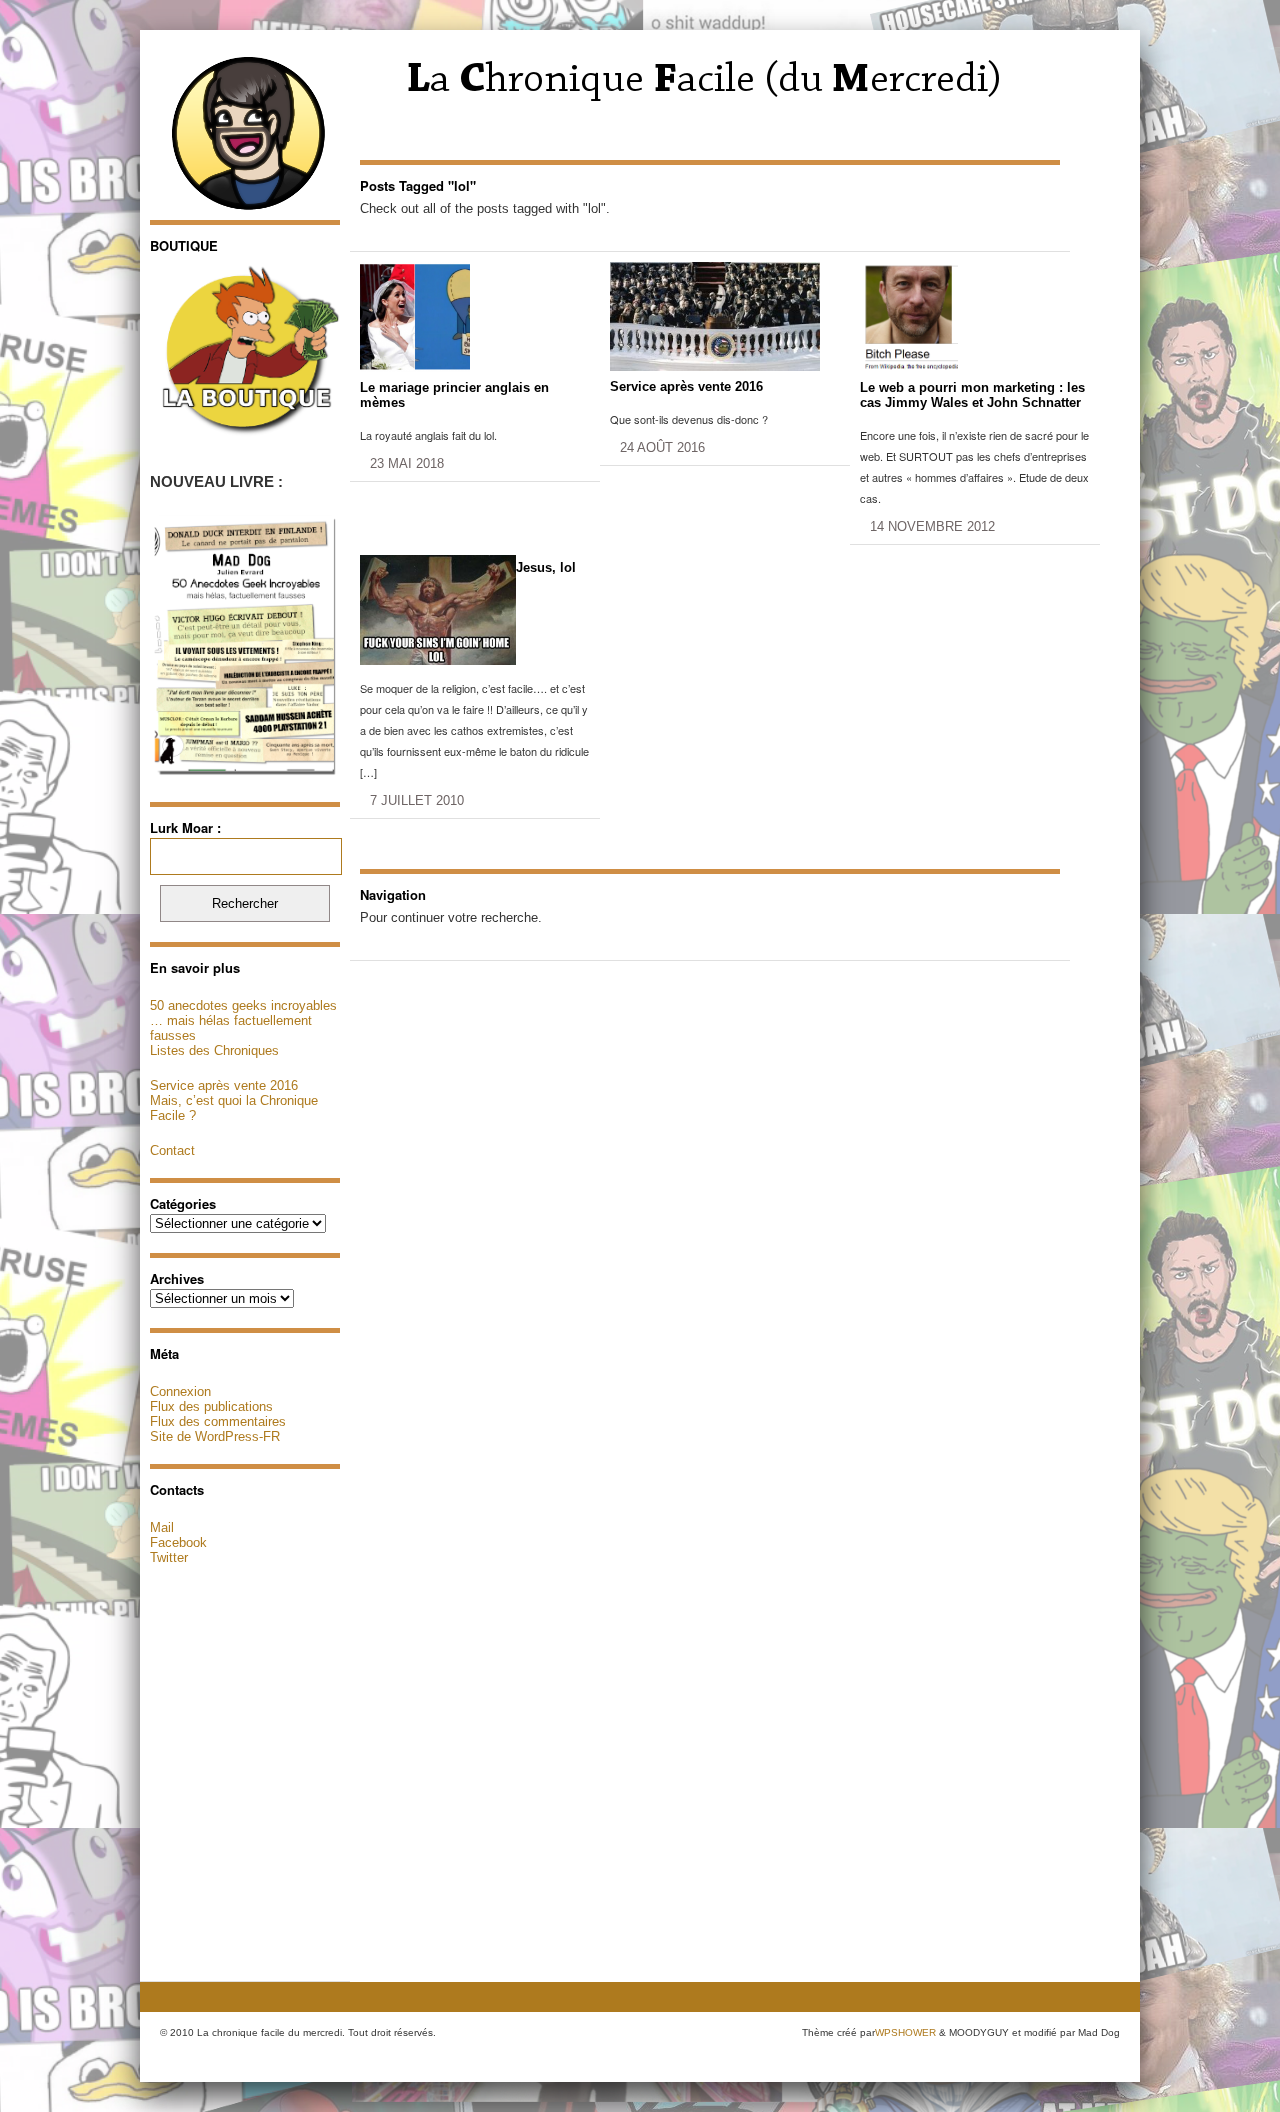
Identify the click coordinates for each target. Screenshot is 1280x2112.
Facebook (178, 1542)
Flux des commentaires (218, 1421)
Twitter (169, 1557)
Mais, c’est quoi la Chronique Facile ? (234, 1108)
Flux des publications (211, 1406)
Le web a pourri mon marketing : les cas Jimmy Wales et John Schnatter (972, 395)
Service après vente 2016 (224, 1085)
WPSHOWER (905, 2032)
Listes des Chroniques (214, 1050)
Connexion (180, 1391)
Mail (162, 1527)
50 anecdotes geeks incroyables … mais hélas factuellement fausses (243, 1020)
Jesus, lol (546, 567)
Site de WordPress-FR (215, 1436)
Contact (172, 1150)
